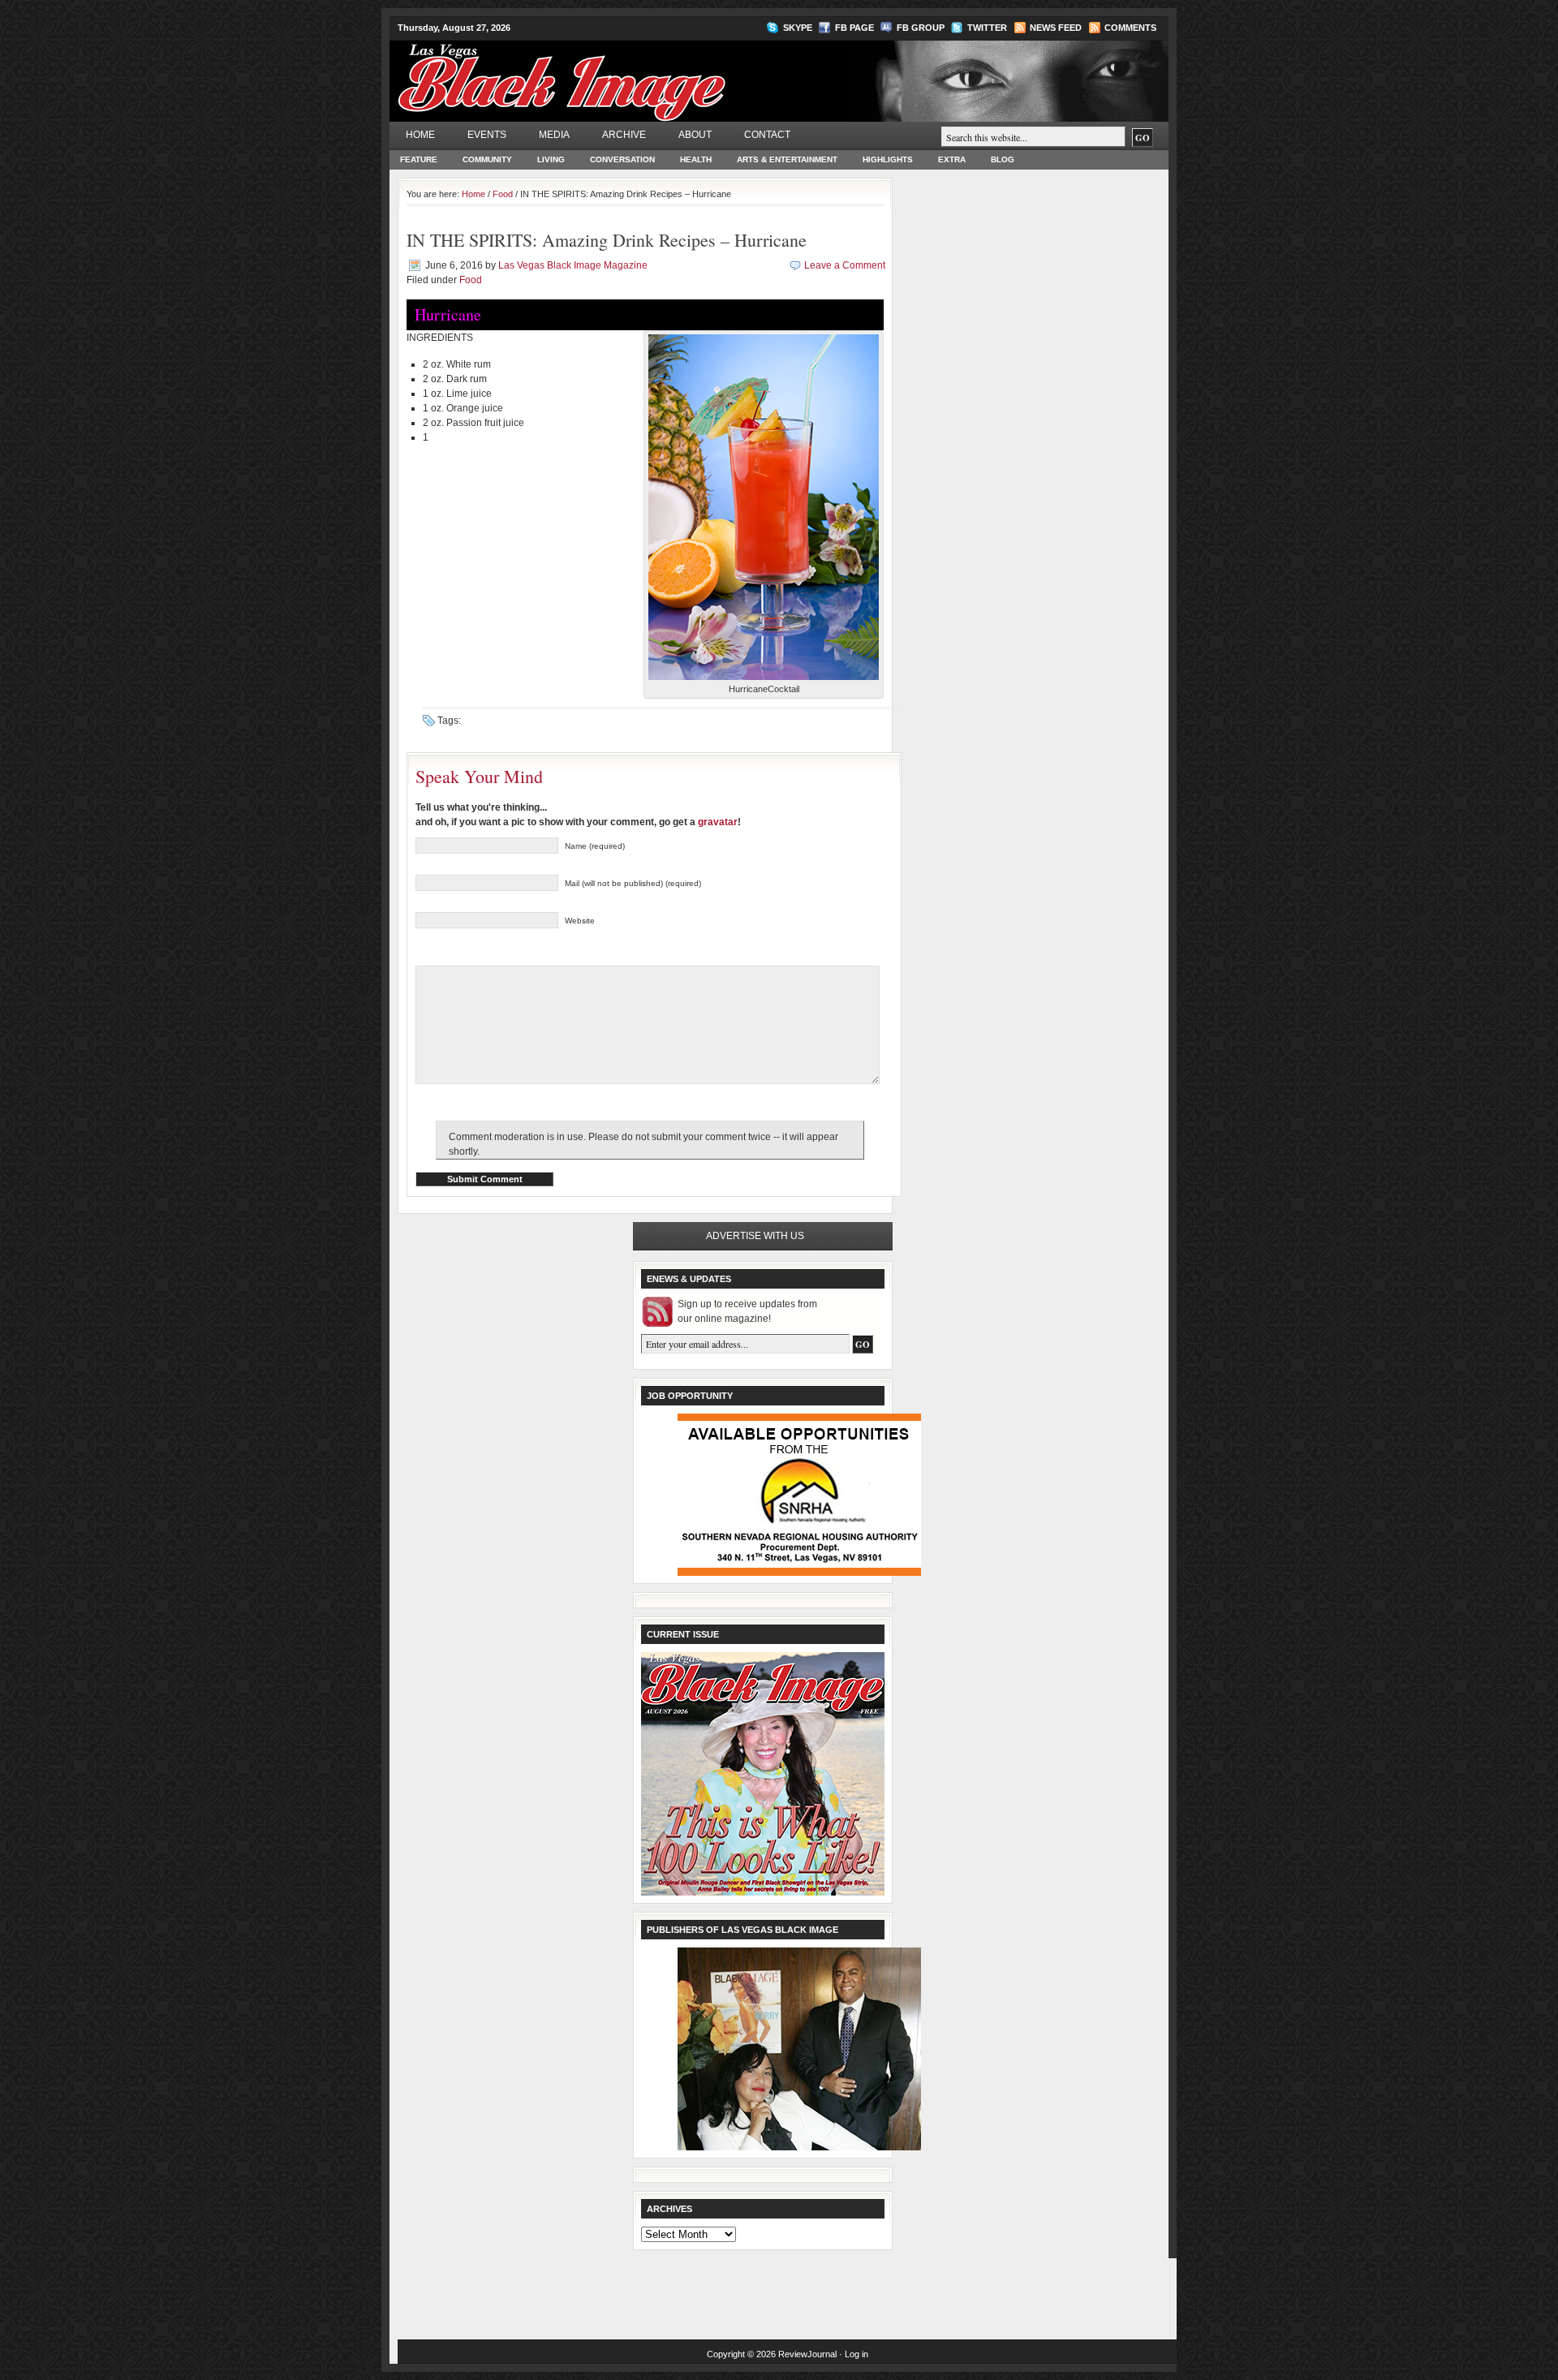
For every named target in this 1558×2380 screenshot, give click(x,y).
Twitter (987, 28)
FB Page (854, 28)
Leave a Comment (845, 265)
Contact (767, 135)
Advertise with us (755, 1236)
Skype (798, 28)
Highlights (888, 159)
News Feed (1056, 28)
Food (503, 194)
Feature (419, 159)
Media (554, 135)
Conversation (622, 159)
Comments (1130, 28)
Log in (856, 2354)
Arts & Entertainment (787, 159)
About (695, 135)
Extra (952, 159)
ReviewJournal (807, 2354)
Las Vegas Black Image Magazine (625, 72)
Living (551, 159)
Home (420, 135)
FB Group (921, 28)
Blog (1003, 159)
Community (487, 159)
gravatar (718, 822)
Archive (624, 135)
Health (696, 159)
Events (487, 135)
